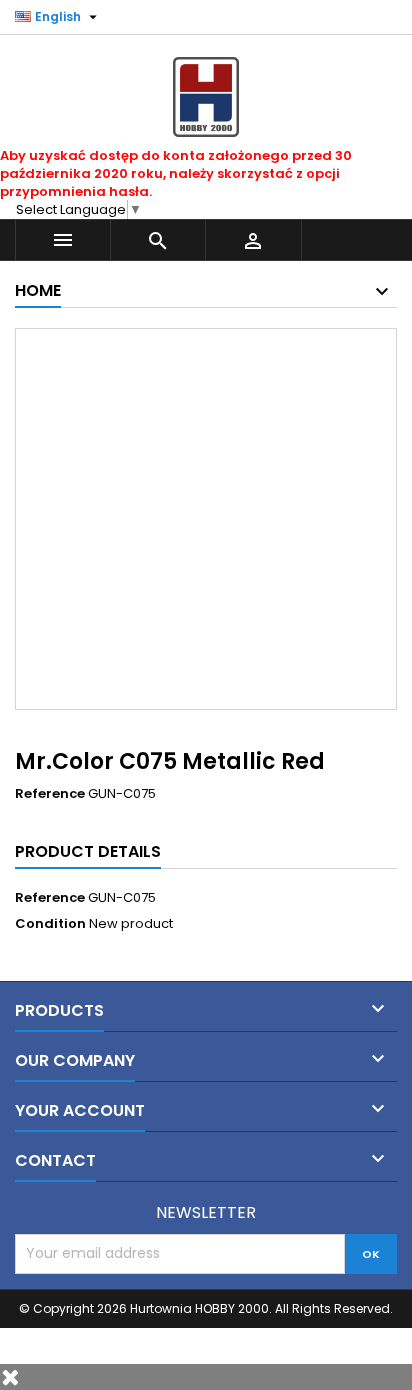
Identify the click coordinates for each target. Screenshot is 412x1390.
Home (38, 290)
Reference (50, 794)
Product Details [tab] (88, 851)
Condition (50, 924)
